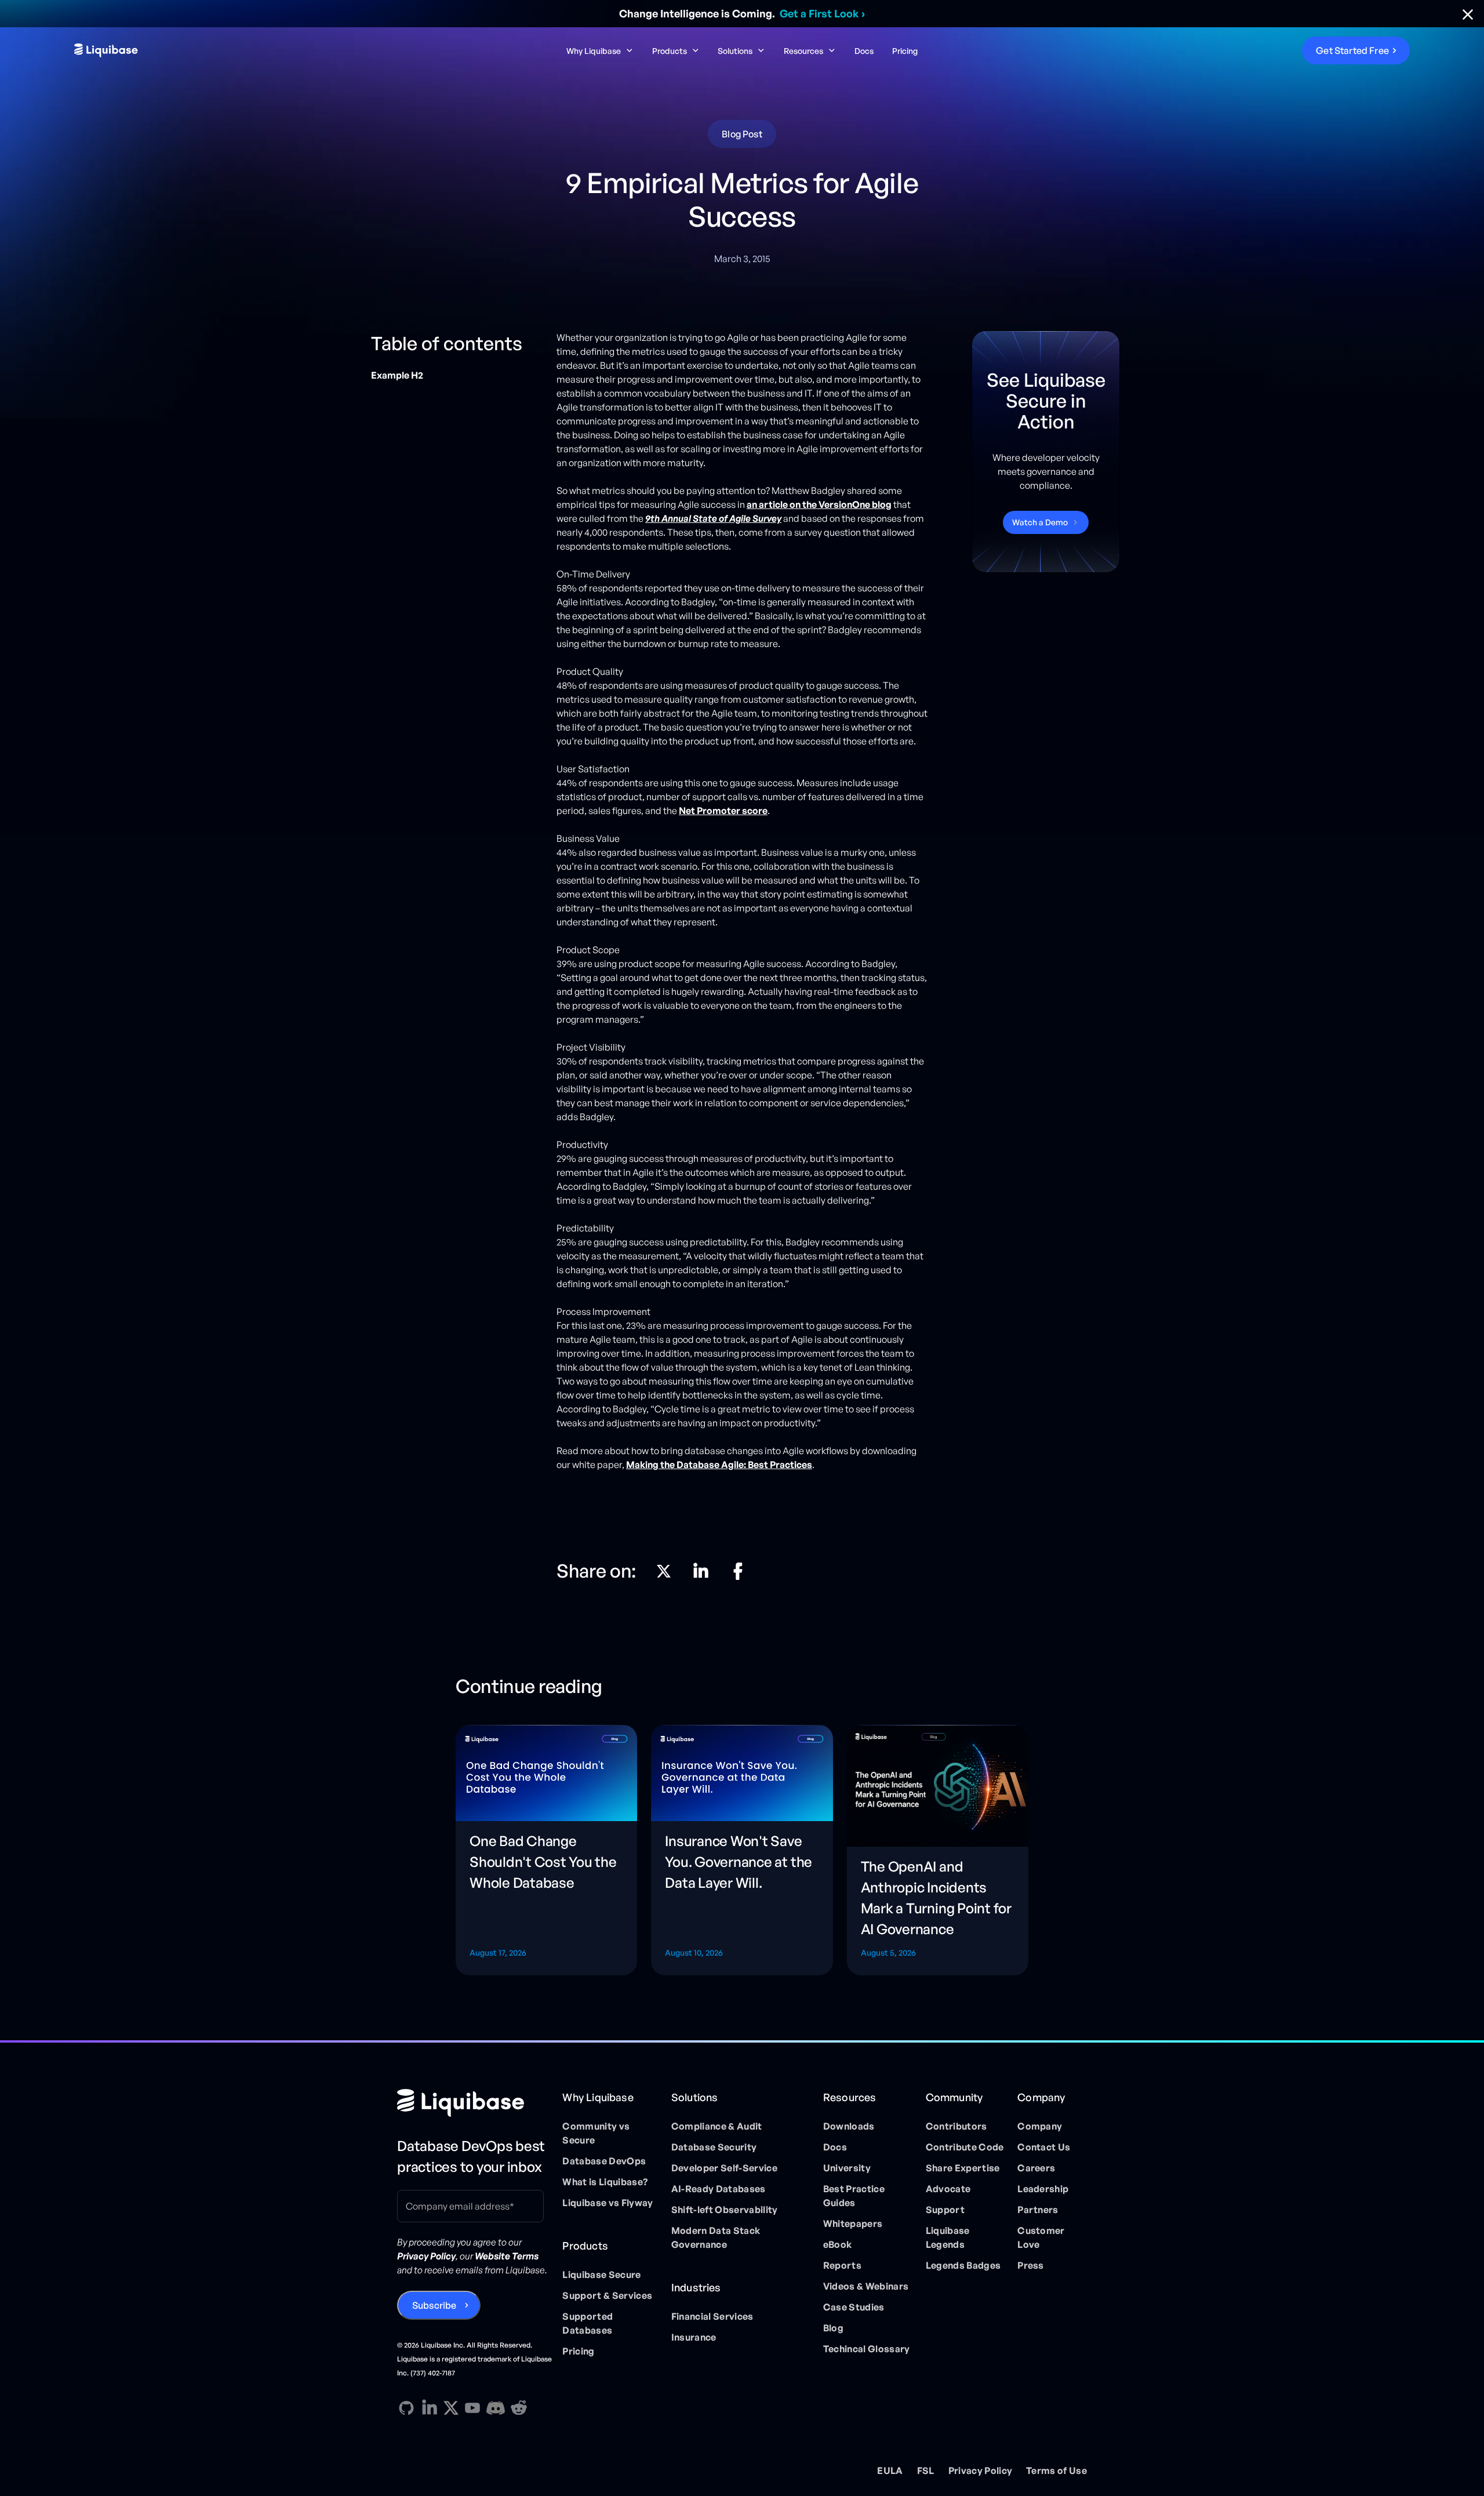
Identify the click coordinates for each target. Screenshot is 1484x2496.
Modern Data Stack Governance (716, 2237)
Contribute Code (965, 2147)
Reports (842, 2265)
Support (945, 2210)
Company (1040, 2126)
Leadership (1043, 2189)
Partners (1038, 2210)
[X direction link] (664, 1571)
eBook (838, 2244)
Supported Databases (588, 2323)
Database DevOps (604, 2161)
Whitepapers (853, 2223)
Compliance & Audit (717, 2126)
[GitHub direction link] (406, 2408)
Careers (1036, 2168)
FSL (926, 2470)
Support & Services (607, 2295)
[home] (216, 50)
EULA (890, 2470)
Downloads (849, 2126)
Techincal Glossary (867, 2349)
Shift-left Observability (725, 2210)
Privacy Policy (980, 2470)
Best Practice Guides (854, 2196)
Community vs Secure (596, 2133)
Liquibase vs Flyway (608, 2203)
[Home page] (475, 2103)
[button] (600, 51)
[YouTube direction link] (472, 2408)
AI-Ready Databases (719, 2189)
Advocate (948, 2189)
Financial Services (712, 2316)
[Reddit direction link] (519, 2408)
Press (1031, 2265)
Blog (833, 2328)
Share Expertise (963, 2168)
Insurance (694, 2337)
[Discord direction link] (496, 2408)
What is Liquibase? (605, 2182)
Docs (864, 51)
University (847, 2168)
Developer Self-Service (724, 2168)
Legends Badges (963, 2265)
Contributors (956, 2126)
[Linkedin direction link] (701, 1571)
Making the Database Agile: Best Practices (719, 1465)
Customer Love (1041, 2237)
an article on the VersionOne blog (819, 504)
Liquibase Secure (601, 2275)
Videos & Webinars (866, 2286)
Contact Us (1044, 2147)
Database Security (714, 2147)
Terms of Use (1056, 2470)
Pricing (905, 51)
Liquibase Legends (948, 2237)
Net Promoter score (723, 811)
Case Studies (854, 2307)
